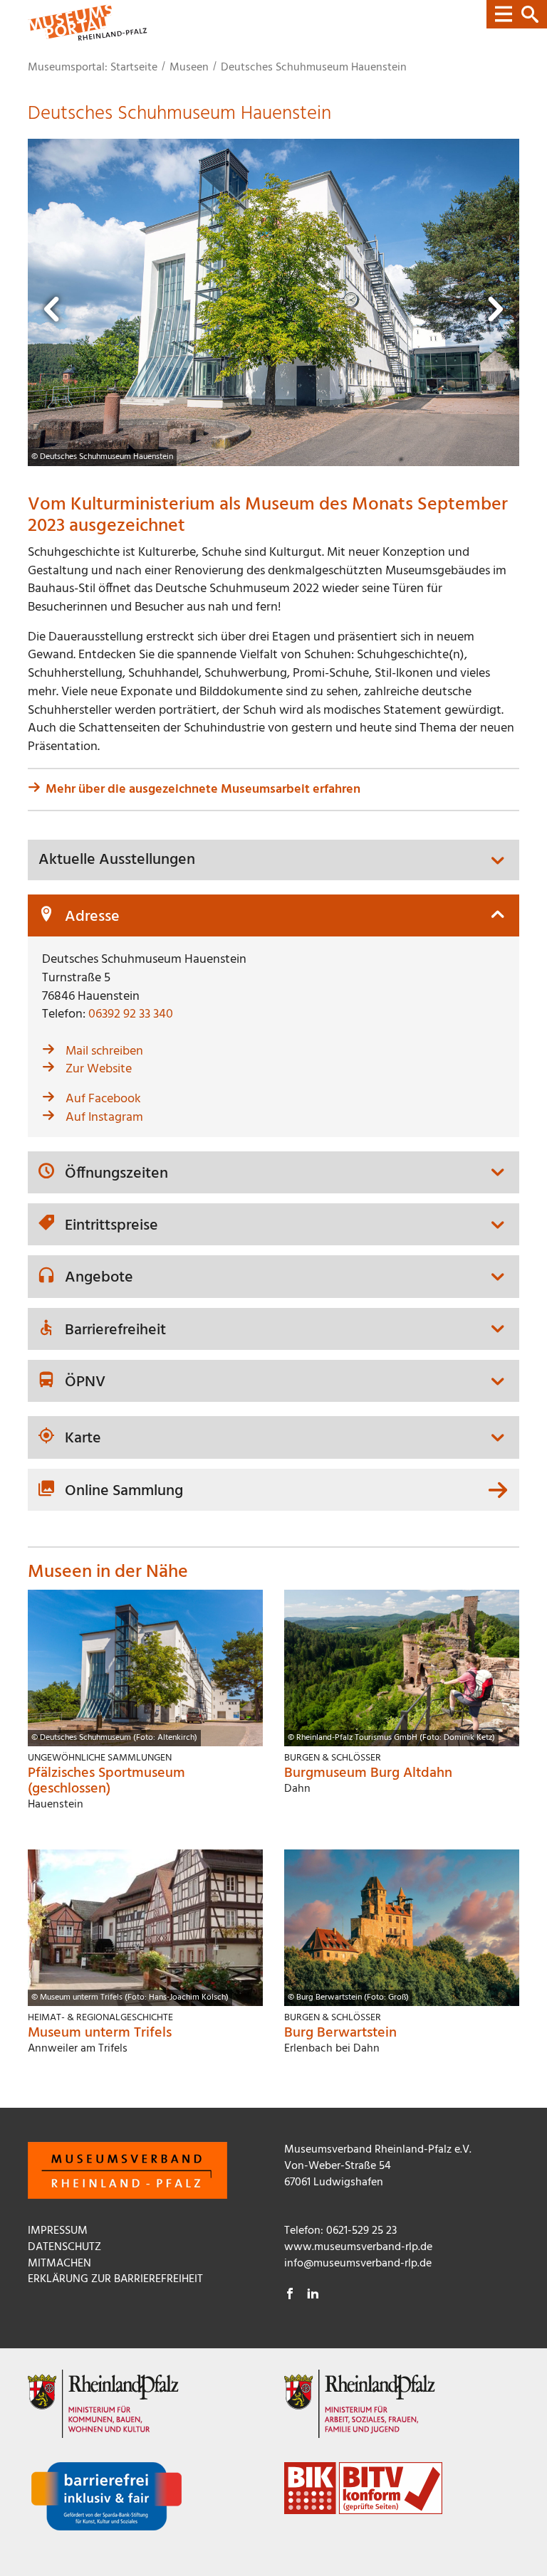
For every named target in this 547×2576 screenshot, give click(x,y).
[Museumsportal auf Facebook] (290, 2296)
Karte (83, 1439)
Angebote (99, 1278)
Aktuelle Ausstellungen (117, 860)
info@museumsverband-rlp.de (358, 2264)
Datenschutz (64, 2247)
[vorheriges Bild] (53, 313)
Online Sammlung (124, 1491)
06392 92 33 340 (131, 1014)
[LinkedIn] (313, 2296)
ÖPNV (85, 1383)
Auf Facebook (103, 1099)
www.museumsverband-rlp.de (358, 2247)
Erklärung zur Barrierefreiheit (115, 2279)
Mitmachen (59, 2264)
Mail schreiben (104, 1051)
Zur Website (99, 1069)
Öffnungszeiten (116, 1174)
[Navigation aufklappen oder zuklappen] (517, 14)
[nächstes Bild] (494, 313)
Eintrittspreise (111, 1226)
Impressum (58, 2231)
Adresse (92, 917)
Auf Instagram (104, 1118)
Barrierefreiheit (115, 1331)
